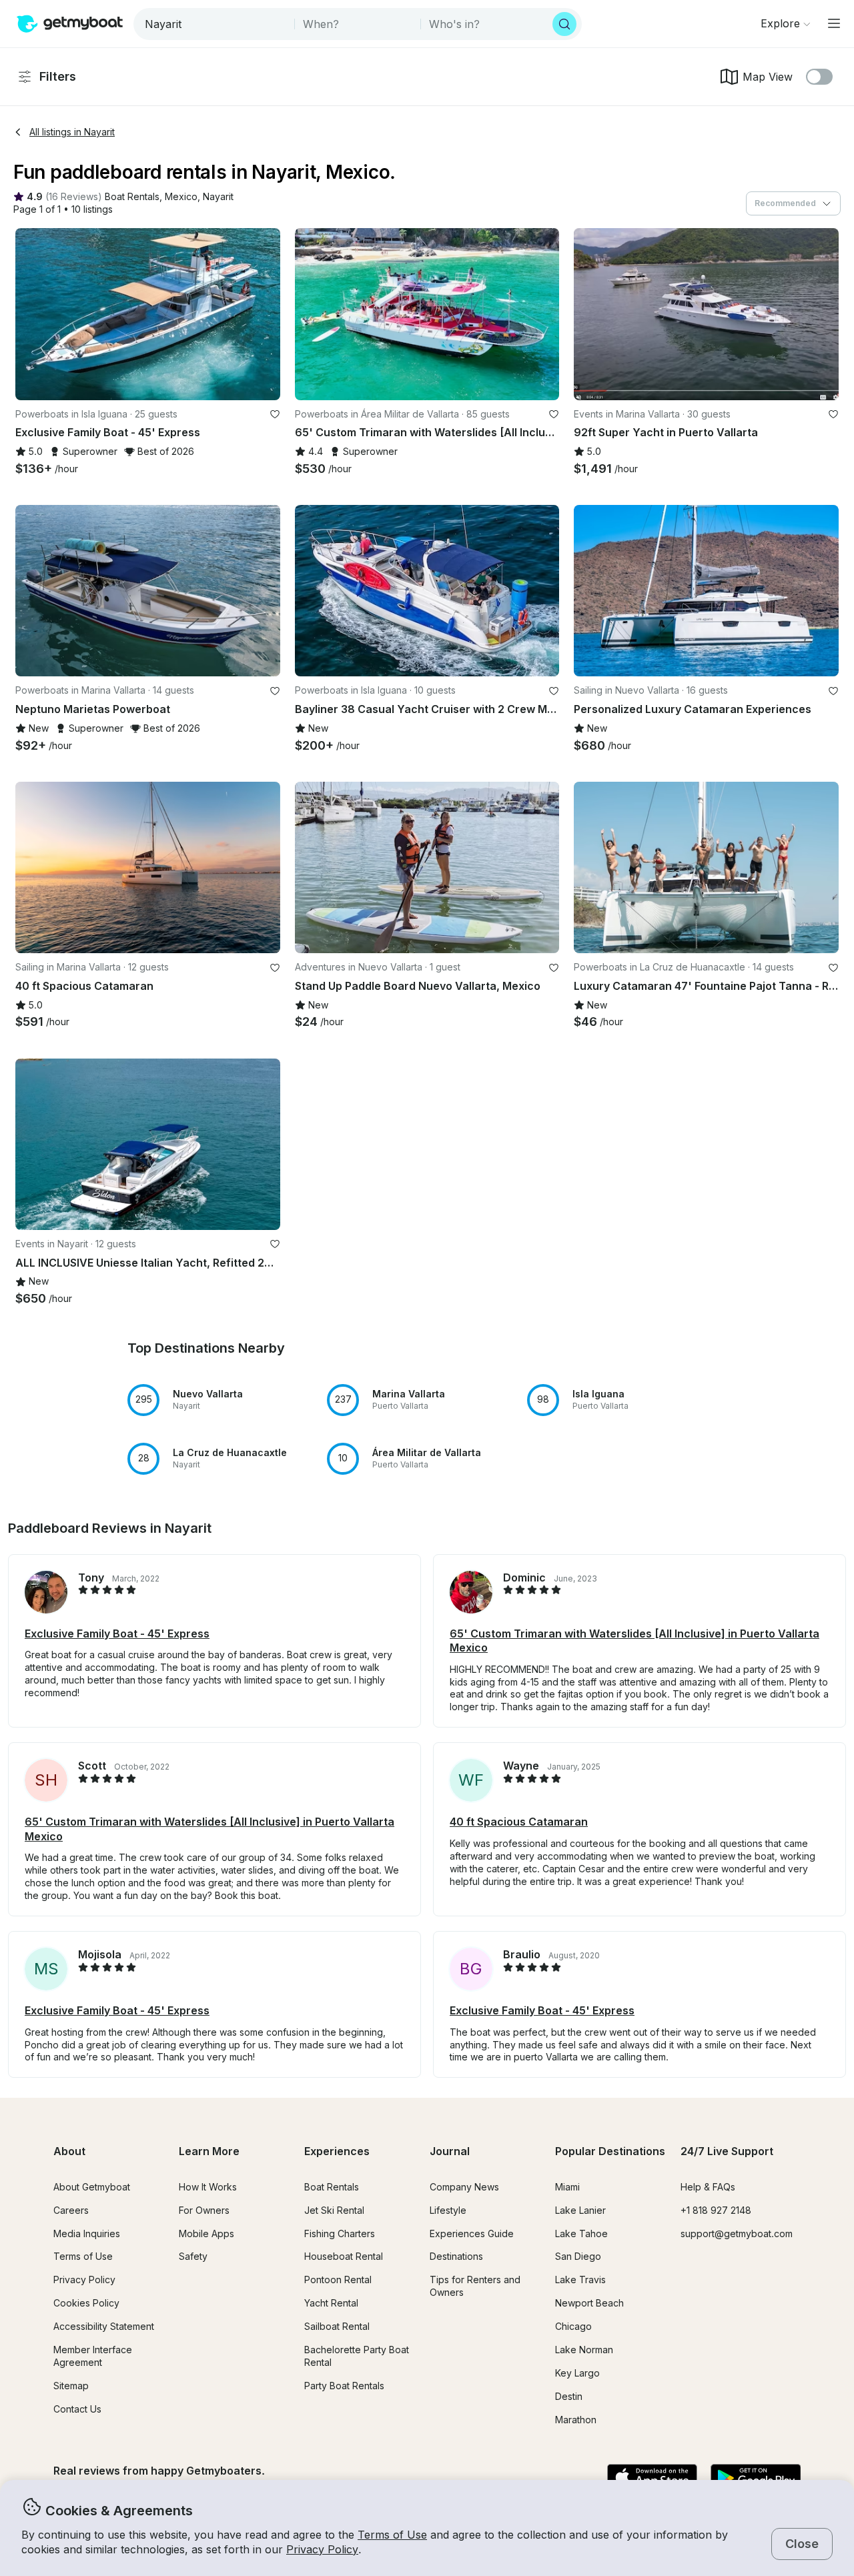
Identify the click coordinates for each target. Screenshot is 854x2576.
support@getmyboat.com (737, 2233)
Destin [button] (569, 2396)
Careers (71, 2210)
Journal (450, 2151)
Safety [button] (193, 2256)
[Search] (564, 24)
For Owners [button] (204, 2210)
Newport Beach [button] (589, 2303)
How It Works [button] (208, 2187)
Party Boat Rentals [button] (344, 2386)
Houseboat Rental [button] (344, 2256)
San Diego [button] (578, 2256)
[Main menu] (834, 23)
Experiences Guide (472, 2233)
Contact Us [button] (77, 2409)
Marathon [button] (576, 2420)
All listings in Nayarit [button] (72, 132)
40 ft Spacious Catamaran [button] (519, 1822)
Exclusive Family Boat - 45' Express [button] (117, 1634)
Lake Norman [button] (584, 2350)
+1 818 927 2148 (716, 2210)
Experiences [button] (337, 2151)
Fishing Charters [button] (340, 2233)
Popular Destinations (610, 2151)
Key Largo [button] (577, 2373)
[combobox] (215, 24)
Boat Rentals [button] (332, 2187)
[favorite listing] (275, 414)
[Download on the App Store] (652, 2479)
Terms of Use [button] (392, 2535)
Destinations (456, 2256)
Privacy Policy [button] (322, 2549)
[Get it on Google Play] (756, 2479)
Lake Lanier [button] (580, 2210)
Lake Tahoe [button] (581, 2233)
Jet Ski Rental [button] (334, 2210)
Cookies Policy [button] (86, 2303)
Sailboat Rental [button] (337, 2326)
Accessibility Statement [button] (104, 2326)
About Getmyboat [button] (92, 2187)
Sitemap (71, 2386)
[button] (132, 197)
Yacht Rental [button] (331, 2303)
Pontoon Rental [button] (338, 2280)
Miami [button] (567, 2187)
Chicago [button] (573, 2326)
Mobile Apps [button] (206, 2233)
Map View (768, 77)
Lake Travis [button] (580, 2280)
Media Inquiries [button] (87, 2233)
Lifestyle (448, 2210)
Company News (464, 2187)
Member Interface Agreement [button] (93, 2356)
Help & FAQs (708, 2187)
